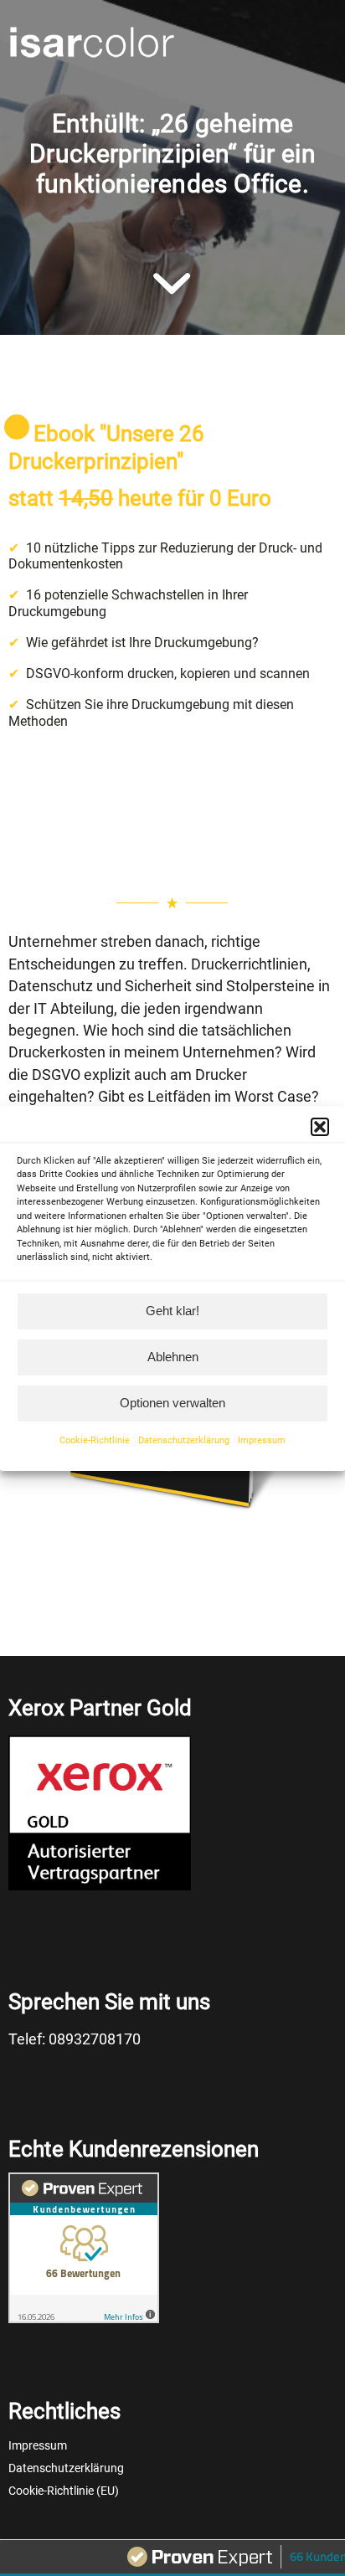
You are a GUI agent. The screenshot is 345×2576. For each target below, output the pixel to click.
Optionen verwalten (172, 1403)
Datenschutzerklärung (184, 1440)
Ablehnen (173, 1357)
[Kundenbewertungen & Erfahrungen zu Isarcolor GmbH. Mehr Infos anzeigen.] (84, 2322)
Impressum (262, 1440)
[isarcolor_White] (139, 42)
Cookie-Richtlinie (95, 1440)
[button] (320, 1126)
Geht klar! (172, 1311)
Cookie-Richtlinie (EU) (64, 2491)
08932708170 (95, 2039)
